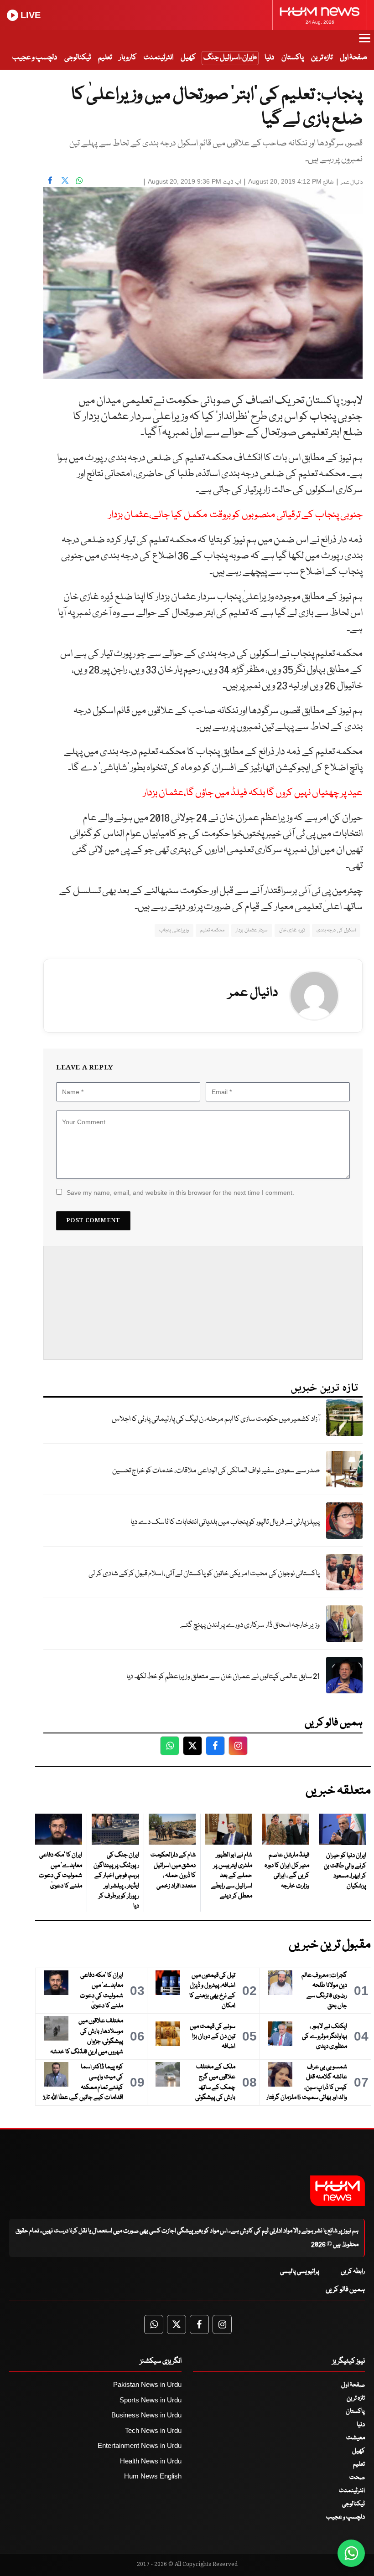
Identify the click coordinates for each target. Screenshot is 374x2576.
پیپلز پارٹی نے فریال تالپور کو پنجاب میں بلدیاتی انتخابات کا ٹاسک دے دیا (225, 1522)
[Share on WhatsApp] (79, 180)
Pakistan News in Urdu (147, 2384)
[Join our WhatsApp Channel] (351, 2553)
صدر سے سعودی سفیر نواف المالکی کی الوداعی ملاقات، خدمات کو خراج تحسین (216, 1471)
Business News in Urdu (146, 2415)
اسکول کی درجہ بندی (336, 930)
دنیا (269, 58)
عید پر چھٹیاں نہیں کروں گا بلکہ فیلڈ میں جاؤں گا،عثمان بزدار (253, 793)
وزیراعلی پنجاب (174, 930)
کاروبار (128, 58)
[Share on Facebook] (50, 180)
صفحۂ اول (353, 58)
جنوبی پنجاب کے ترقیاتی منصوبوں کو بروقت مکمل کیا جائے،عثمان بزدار (236, 515)
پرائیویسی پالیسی (300, 2272)
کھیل (188, 58)
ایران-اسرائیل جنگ (229, 58)
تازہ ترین (322, 58)
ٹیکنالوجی (78, 58)
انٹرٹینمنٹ (158, 58)
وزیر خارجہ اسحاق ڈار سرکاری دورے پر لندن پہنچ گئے (250, 1625)
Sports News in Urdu (151, 2400)
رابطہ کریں (353, 2272)
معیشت (356, 2438)
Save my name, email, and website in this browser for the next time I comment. (180, 1193)
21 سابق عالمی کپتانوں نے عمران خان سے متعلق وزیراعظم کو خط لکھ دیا (223, 1677)
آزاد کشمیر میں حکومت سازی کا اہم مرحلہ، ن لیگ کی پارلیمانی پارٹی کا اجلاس (216, 1419)
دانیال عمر (352, 183)
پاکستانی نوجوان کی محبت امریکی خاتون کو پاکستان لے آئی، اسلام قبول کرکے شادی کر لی (204, 1574)
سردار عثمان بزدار (252, 930)
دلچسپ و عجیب (35, 58)
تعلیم (105, 58)
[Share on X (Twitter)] (65, 180)
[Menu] (365, 42)
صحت (357, 2478)
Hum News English (153, 2476)
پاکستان (293, 58)
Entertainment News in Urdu (140, 2445)
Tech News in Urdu (153, 2430)
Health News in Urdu (151, 2461)
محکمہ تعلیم (212, 930)
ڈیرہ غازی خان (292, 930)
